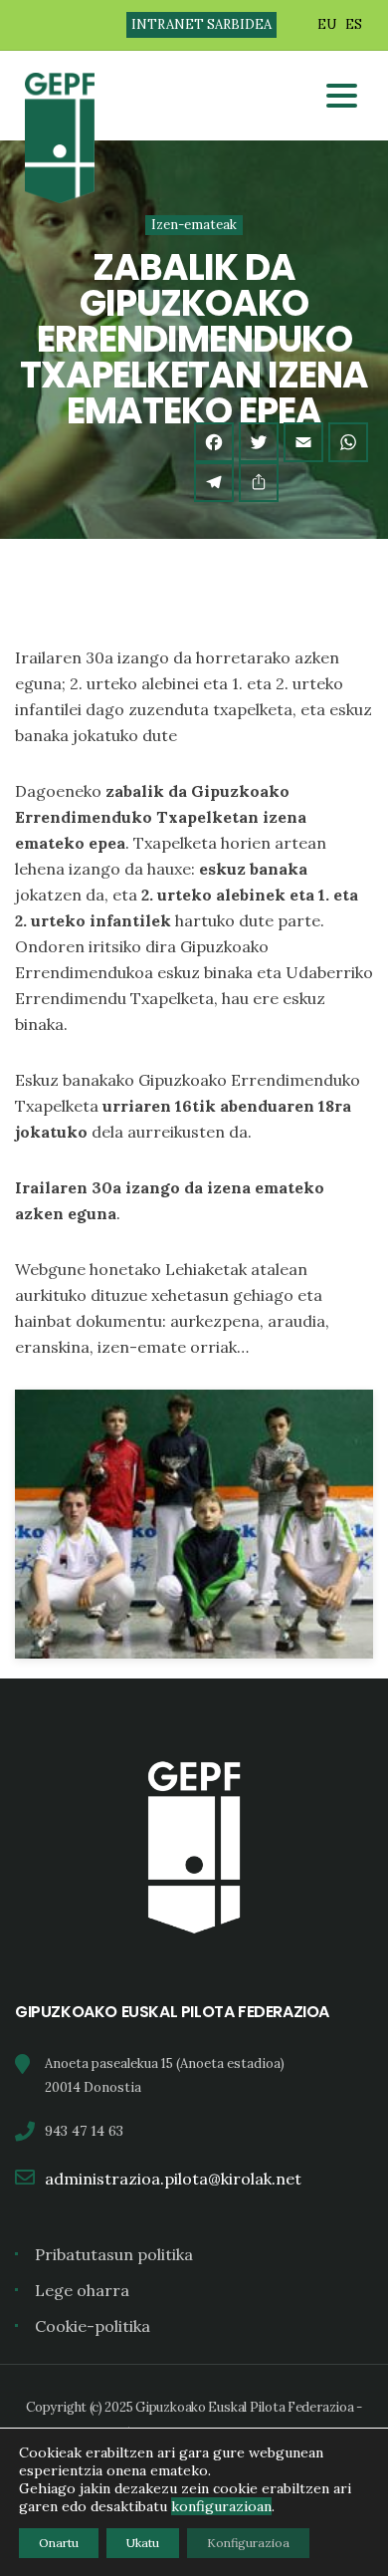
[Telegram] (214, 482)
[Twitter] (259, 442)
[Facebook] (214, 442)
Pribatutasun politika (114, 2254)
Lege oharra (82, 2290)
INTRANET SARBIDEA (201, 24)
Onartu (59, 2543)
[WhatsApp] (348, 442)
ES (354, 24)
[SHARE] (259, 482)
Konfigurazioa (248, 2543)
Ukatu (143, 2543)
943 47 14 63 (84, 2131)
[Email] (303, 442)
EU (327, 24)
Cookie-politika (93, 2326)
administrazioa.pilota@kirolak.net (173, 2179)
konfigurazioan (221, 2506)
